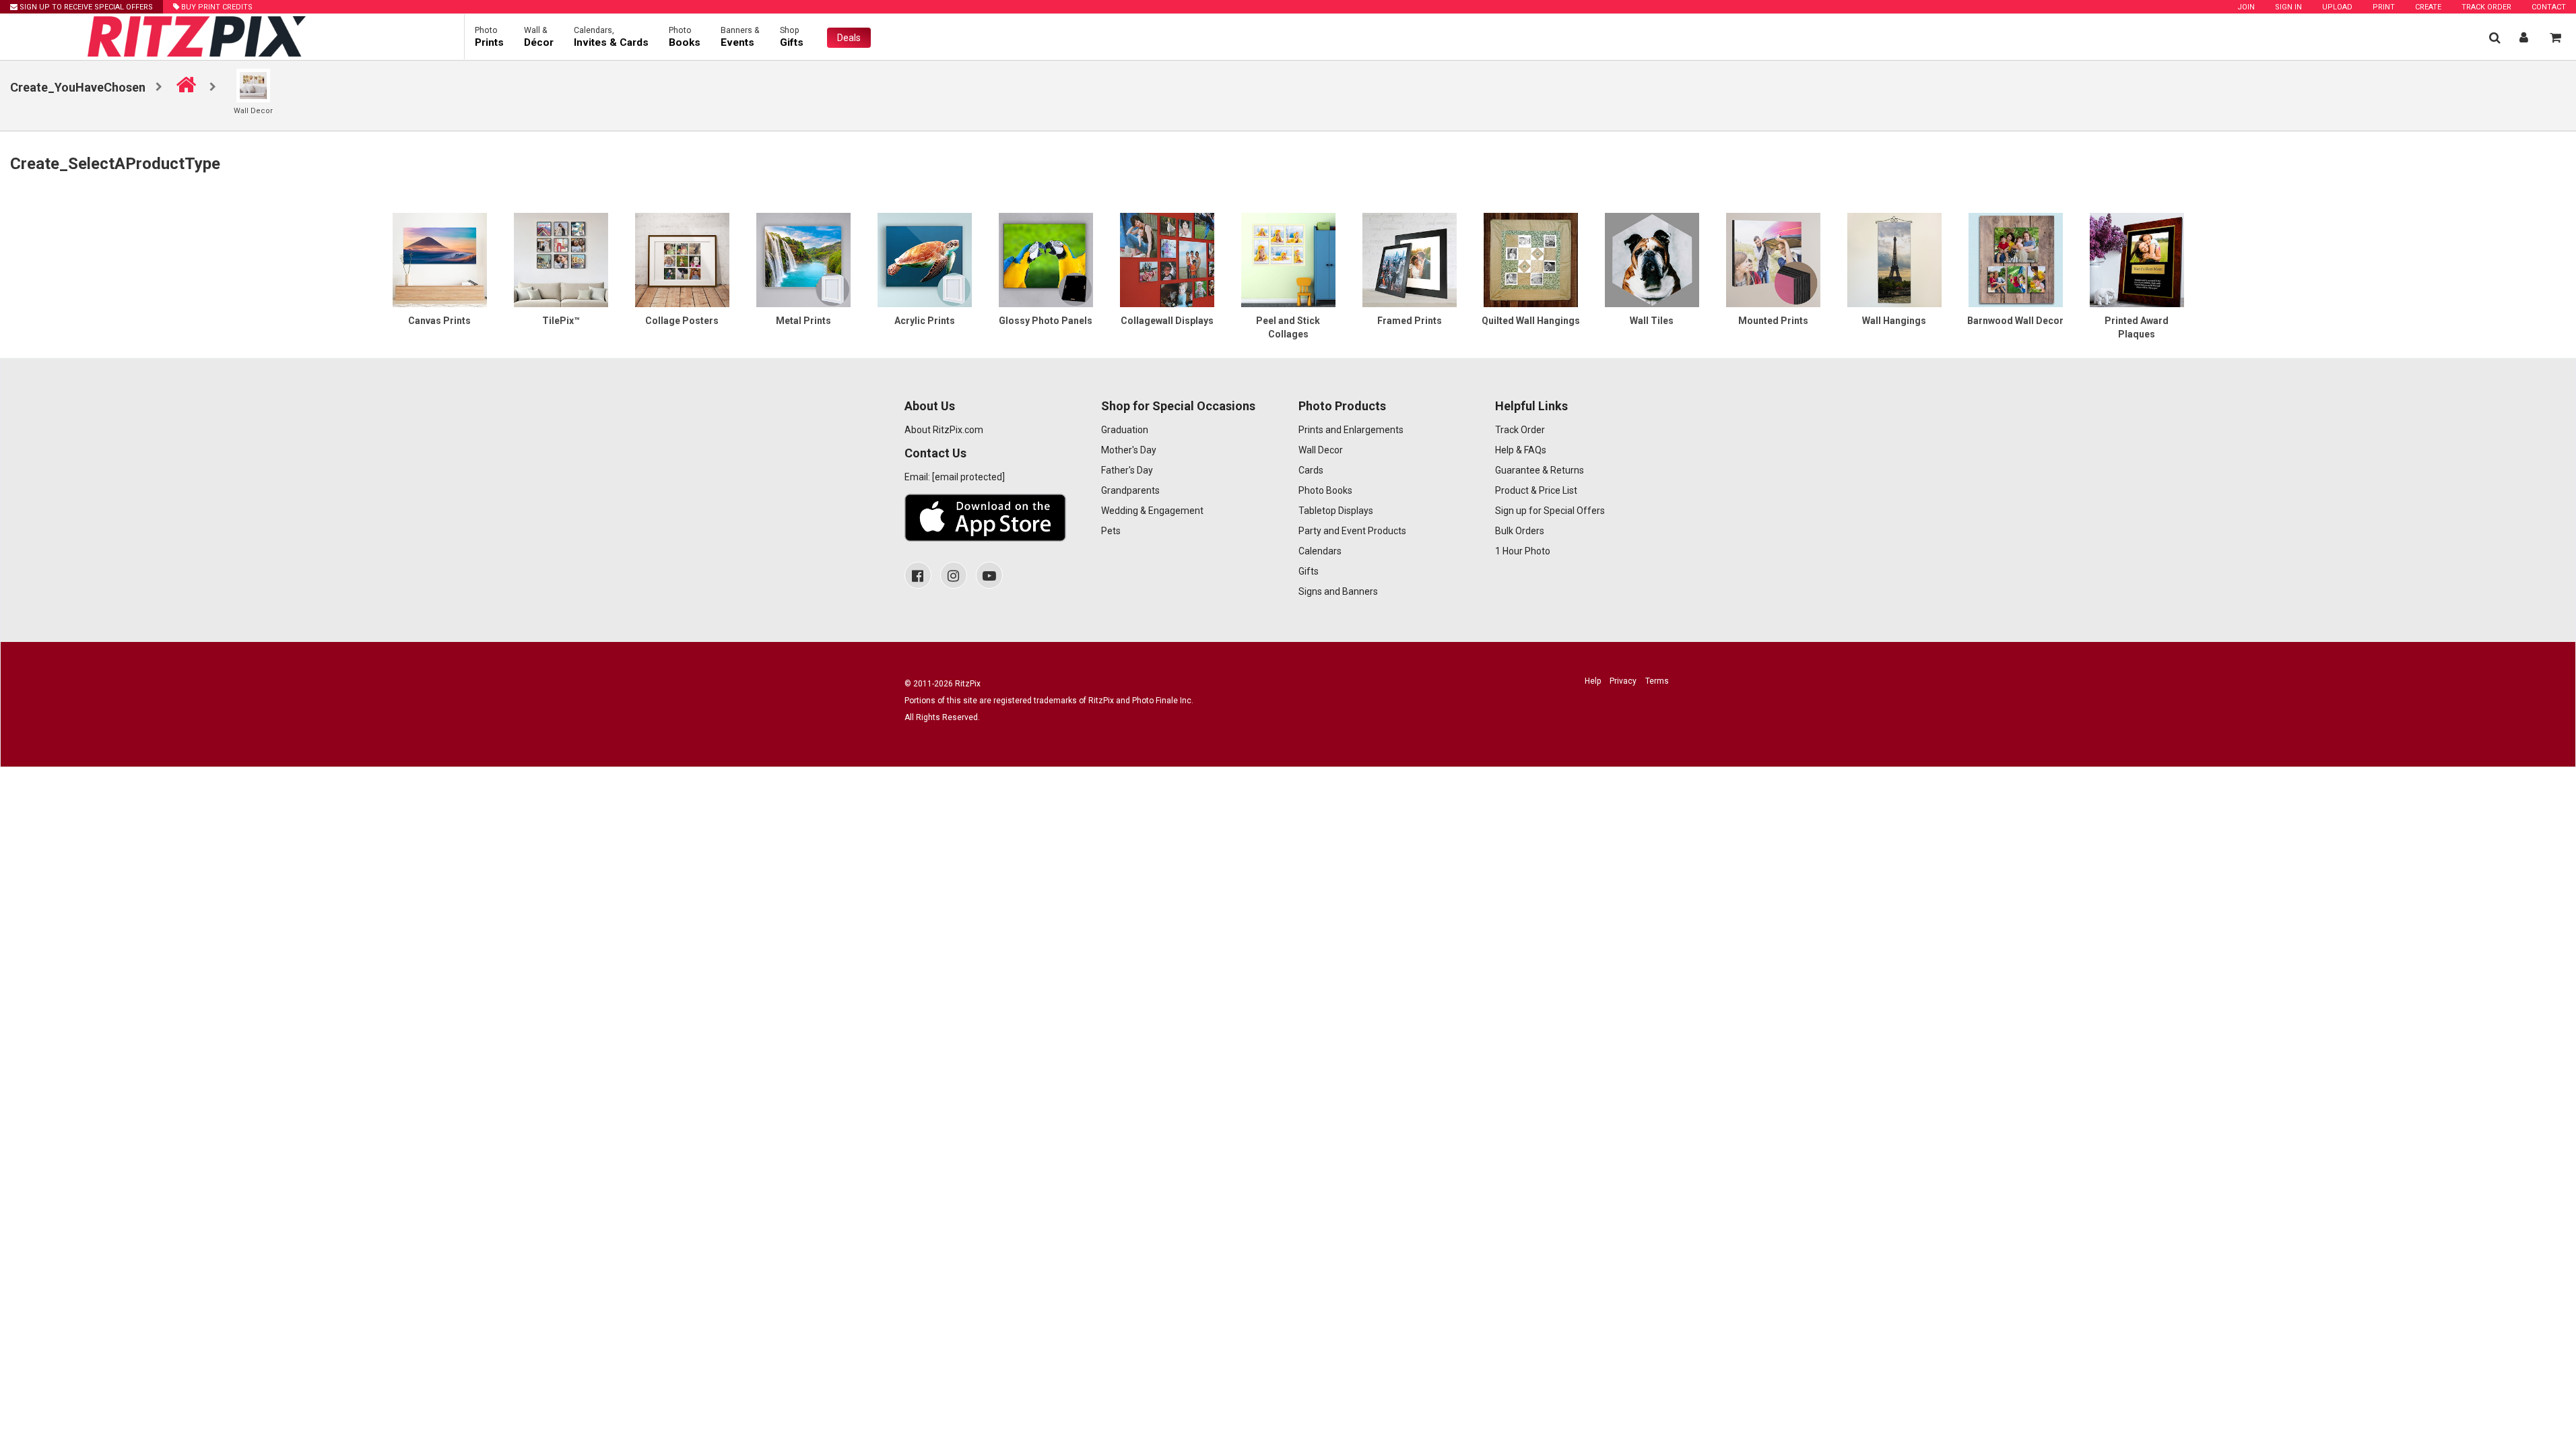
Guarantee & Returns (1540, 470)
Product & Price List (1536, 490)
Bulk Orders (1520, 531)
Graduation (1125, 430)
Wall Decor (1321, 450)
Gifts (1309, 571)
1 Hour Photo (1523, 551)
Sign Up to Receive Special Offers (85, 7)
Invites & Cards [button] (611, 37)
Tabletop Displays (1336, 511)
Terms (1657, 681)
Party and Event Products (1352, 531)
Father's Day (1127, 470)
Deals (849, 38)
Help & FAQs (1521, 450)
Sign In (2288, 7)
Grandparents (1130, 490)
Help (1593, 681)
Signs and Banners (1338, 591)
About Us (930, 406)
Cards (1311, 470)
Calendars (1320, 551)
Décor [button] (539, 37)
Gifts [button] (792, 37)
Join (2246, 7)
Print (2384, 7)
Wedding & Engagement (1152, 511)
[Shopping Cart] (2555, 37)
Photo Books (1325, 490)
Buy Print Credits (216, 7)
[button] (2495, 37)
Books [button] (685, 37)
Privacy (1623, 681)
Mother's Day (1129, 450)
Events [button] (740, 37)
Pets (1111, 531)
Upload (2337, 7)
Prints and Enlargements (1351, 430)
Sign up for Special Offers (1550, 511)
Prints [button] (489, 37)
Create (2428, 7)
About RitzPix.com (944, 430)
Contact (2549, 7)
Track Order (2486, 7)
